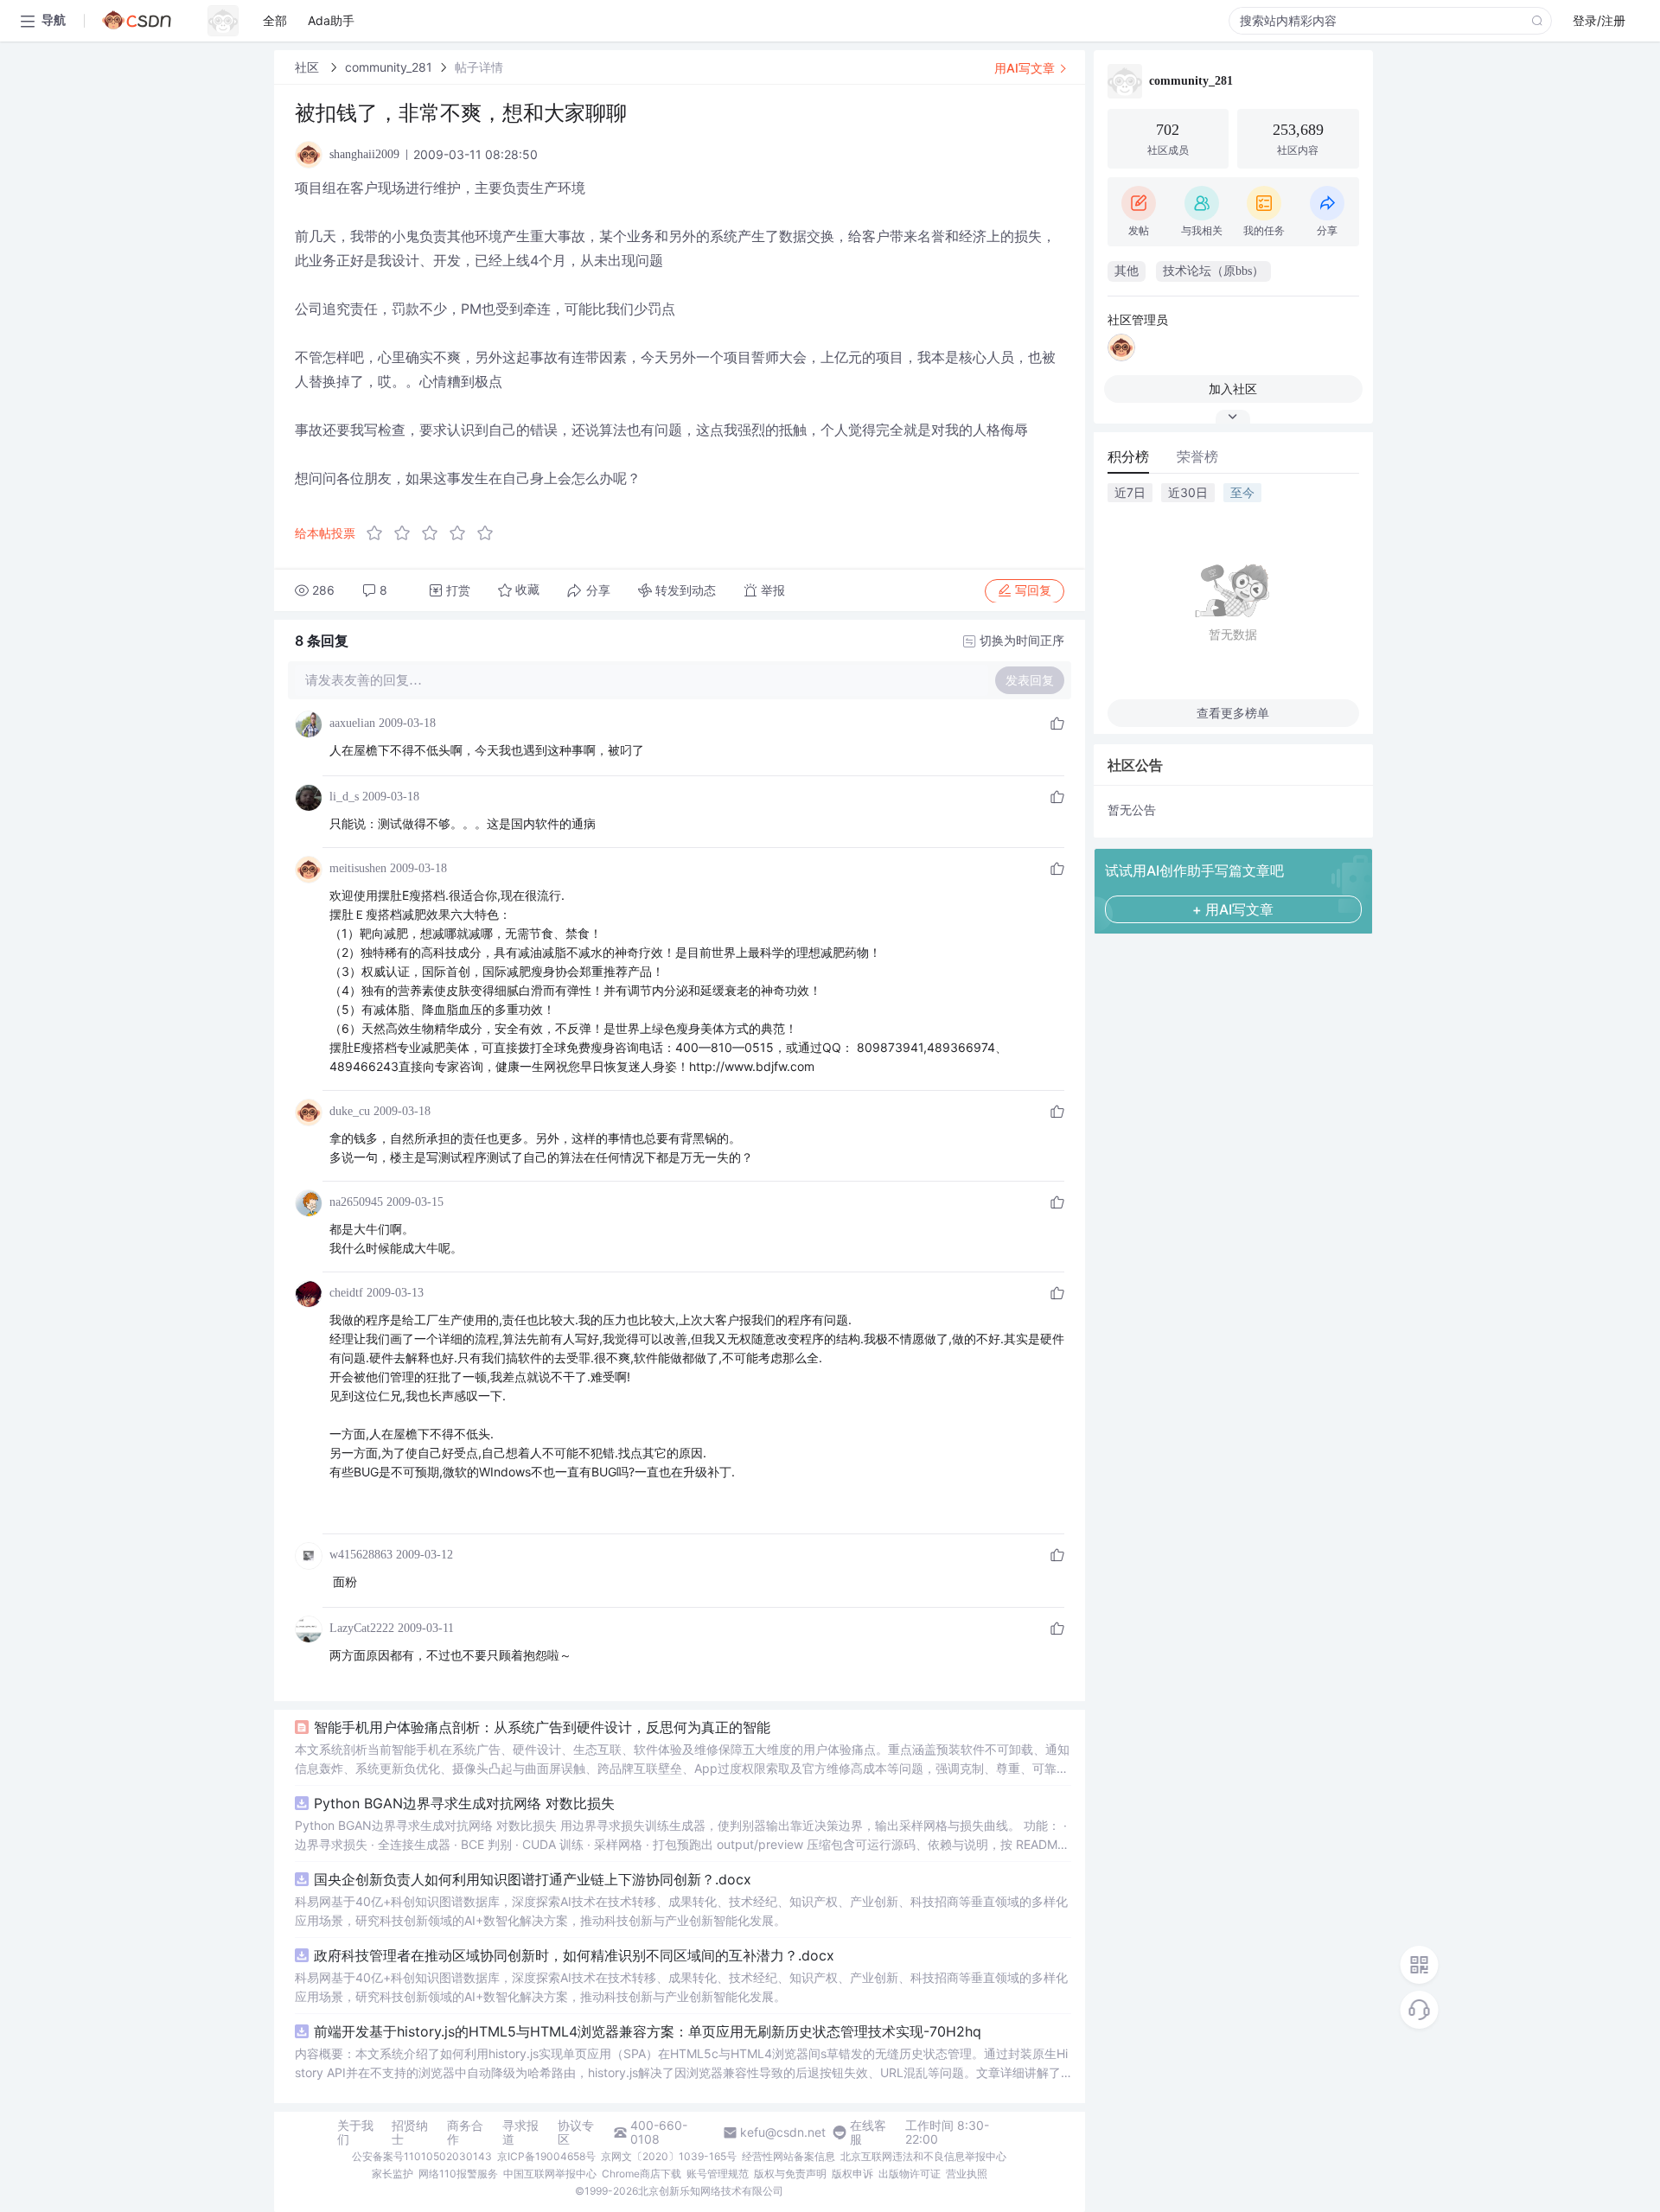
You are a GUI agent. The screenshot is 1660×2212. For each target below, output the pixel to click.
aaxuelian (352, 723)
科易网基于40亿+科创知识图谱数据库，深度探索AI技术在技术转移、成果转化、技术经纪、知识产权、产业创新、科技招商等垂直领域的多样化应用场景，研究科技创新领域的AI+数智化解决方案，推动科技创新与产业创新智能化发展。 (681, 1911)
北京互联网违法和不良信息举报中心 (923, 2156)
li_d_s (344, 797)
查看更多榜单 (1233, 713)
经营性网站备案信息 (788, 2156)
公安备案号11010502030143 (422, 2156)
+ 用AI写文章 (1233, 909)
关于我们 (355, 2132)
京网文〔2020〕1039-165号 (669, 2156)
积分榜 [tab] (1128, 456)
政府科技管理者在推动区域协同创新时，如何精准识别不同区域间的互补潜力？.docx (574, 1955)
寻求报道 (520, 2132)
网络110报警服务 (458, 2174)
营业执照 (967, 2174)
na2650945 (356, 1202)
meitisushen (358, 868)
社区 (309, 67)
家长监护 (393, 2174)
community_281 (389, 67)
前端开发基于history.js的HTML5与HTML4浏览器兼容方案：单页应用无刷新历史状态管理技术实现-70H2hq (648, 2031)
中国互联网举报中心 (550, 2174)
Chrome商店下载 (642, 2174)
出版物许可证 (910, 2174)
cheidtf (346, 1293)
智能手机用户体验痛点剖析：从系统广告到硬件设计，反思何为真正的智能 (542, 1727)
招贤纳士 (410, 2132)
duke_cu (350, 1111)
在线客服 (868, 2132)
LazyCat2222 (362, 1628)
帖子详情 (479, 67)
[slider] (435, 533)
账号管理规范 (718, 2174)
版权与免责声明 (790, 2174)
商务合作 (465, 2132)
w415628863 (361, 1555)
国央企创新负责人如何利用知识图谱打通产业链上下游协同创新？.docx (533, 1879)
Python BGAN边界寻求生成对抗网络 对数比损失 (464, 1803)
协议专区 (576, 2132)
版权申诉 (852, 2174)
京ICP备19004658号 (546, 2156)
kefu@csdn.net (783, 2132)
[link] (309, 67)
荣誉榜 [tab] (1197, 456)
